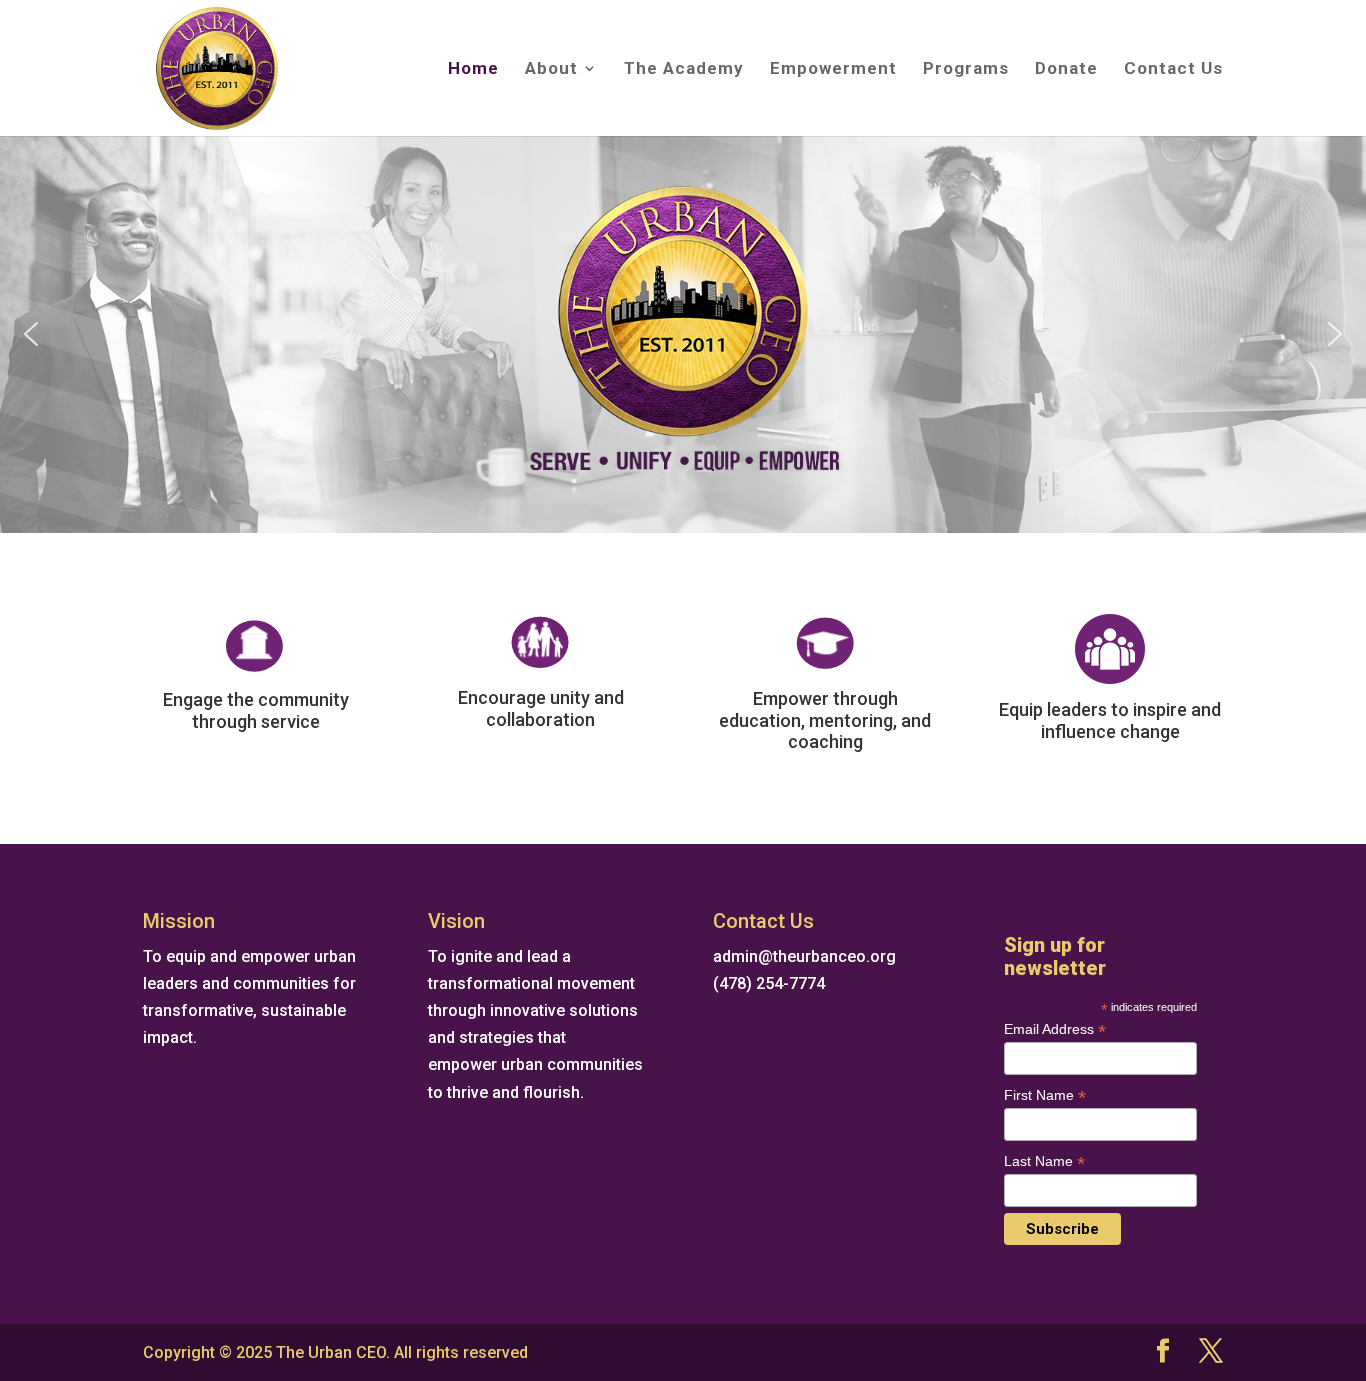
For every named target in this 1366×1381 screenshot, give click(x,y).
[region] (683, 334)
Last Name (1044, 1161)
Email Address (1055, 1029)
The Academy (684, 69)
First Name (1045, 1095)
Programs (966, 69)
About (551, 69)
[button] (31, 334)
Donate (1066, 69)
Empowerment (833, 69)
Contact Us (1173, 69)
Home (473, 69)
